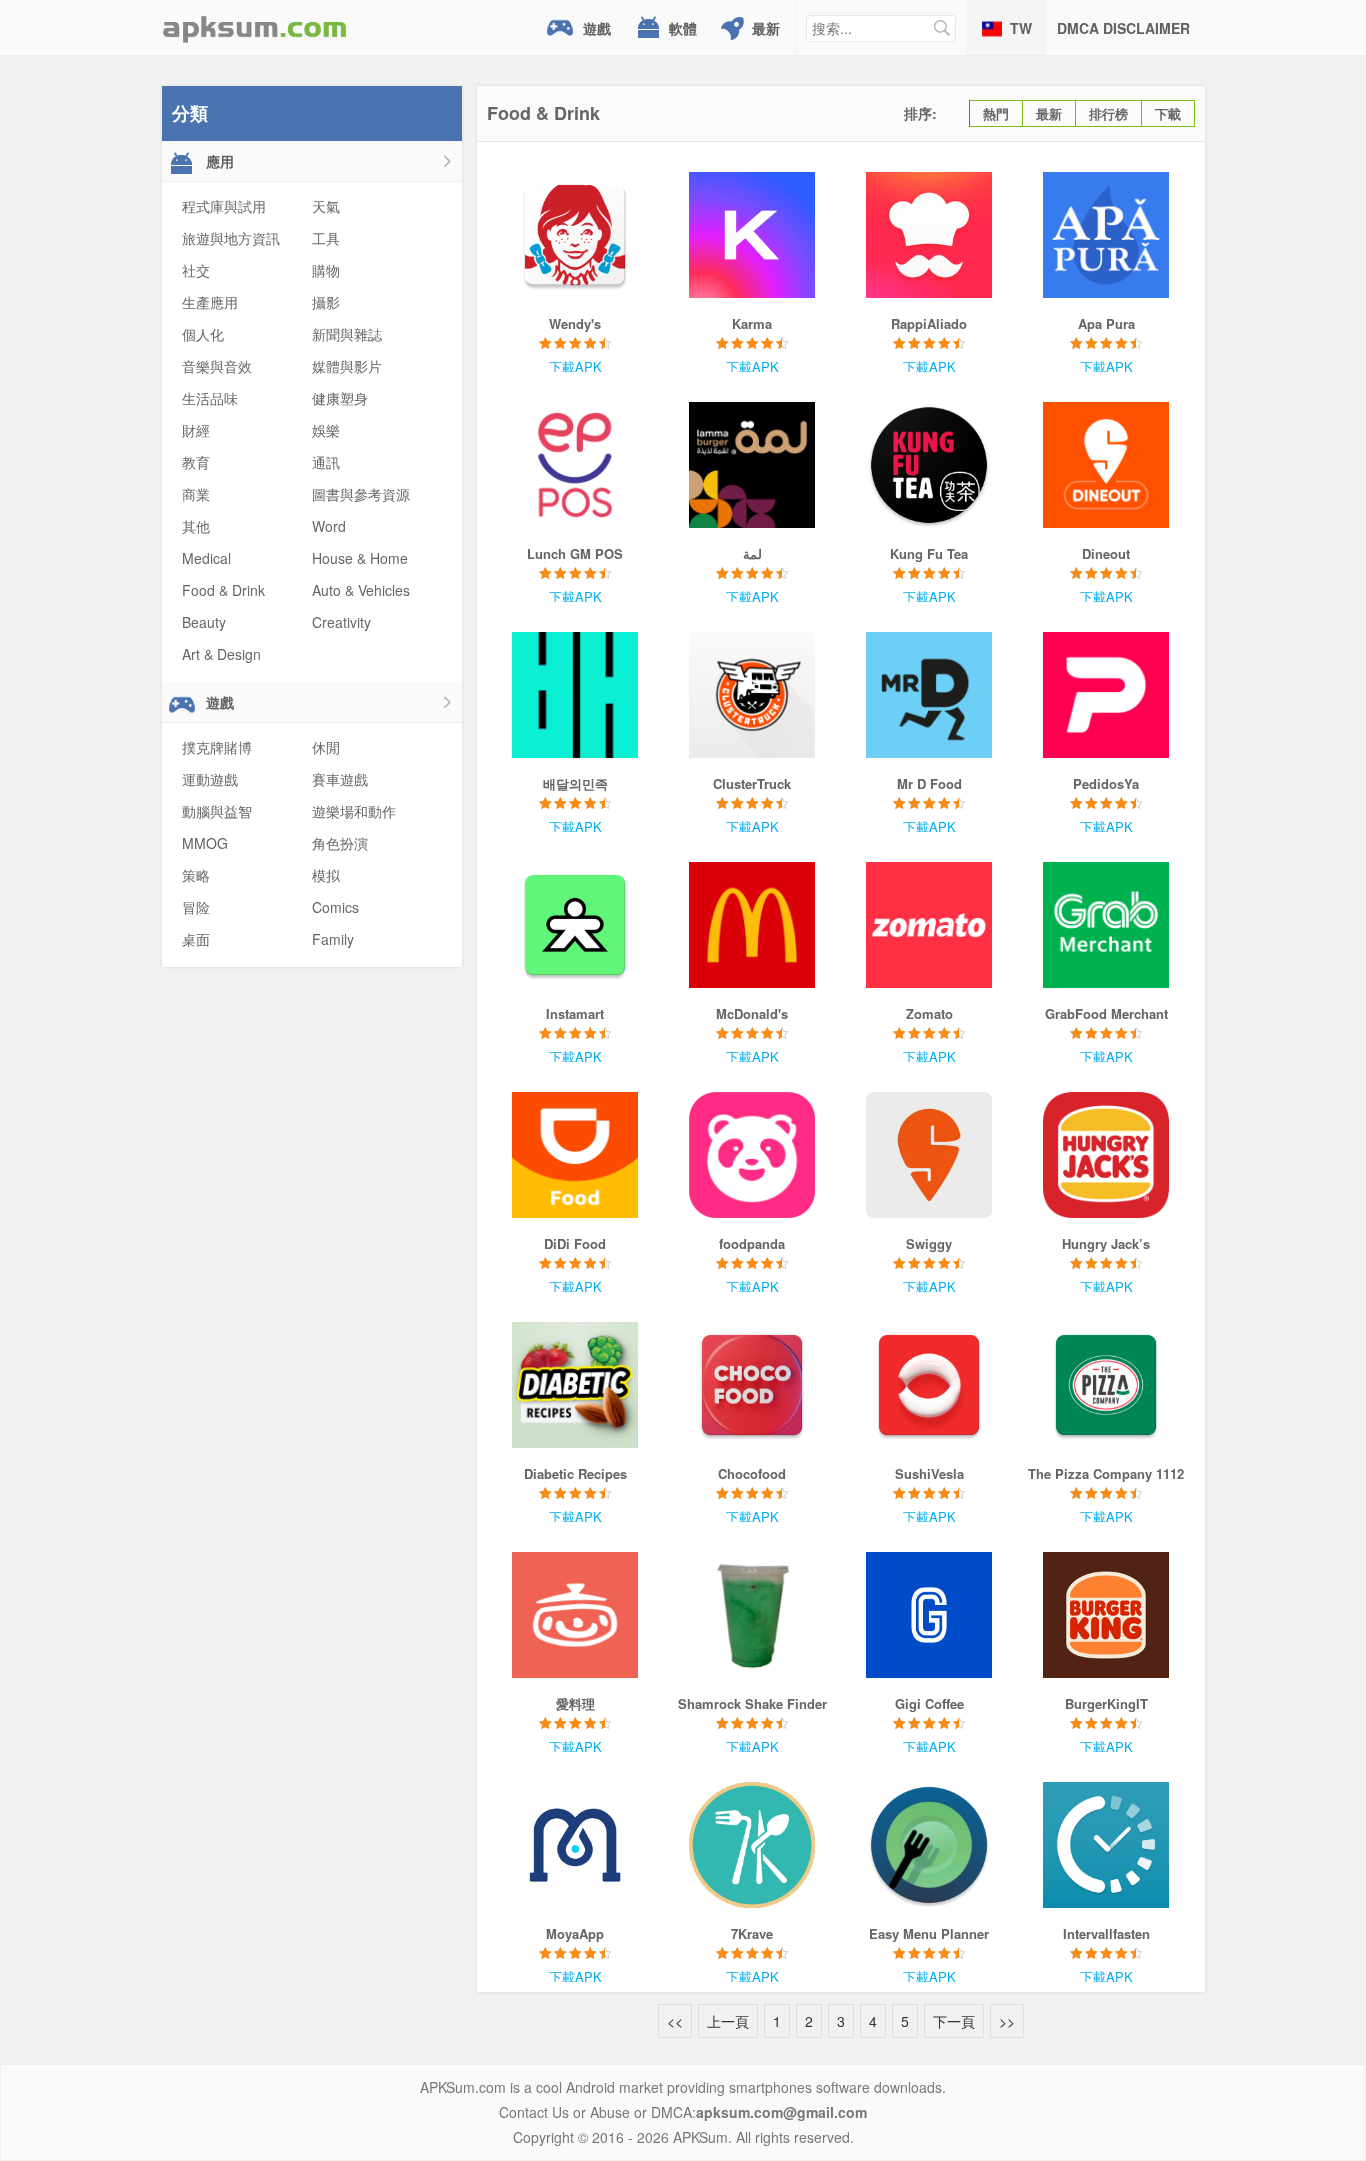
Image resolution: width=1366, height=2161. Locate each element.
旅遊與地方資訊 (231, 238)
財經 (196, 430)
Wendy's (575, 323)
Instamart (575, 1013)
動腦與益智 (217, 811)
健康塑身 (340, 398)
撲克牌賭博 (217, 747)
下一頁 (954, 2021)
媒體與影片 (347, 366)
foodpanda (752, 1243)
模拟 (326, 875)
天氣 (326, 206)
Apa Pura (1106, 323)
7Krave (752, 1933)
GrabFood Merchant (1106, 1013)
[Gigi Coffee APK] (929, 1615)
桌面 (196, 939)
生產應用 (210, 302)
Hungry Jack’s (1106, 1243)
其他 (196, 526)
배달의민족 (575, 783)
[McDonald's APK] (752, 925)
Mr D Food (929, 783)
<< (675, 2021)
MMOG (205, 843)
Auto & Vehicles (361, 590)
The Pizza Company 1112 (1106, 1473)
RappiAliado (929, 323)
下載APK (575, 366)
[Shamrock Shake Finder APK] (752, 1615)
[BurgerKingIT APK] (1106, 1615)
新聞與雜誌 (347, 334)
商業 (196, 494)
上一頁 (728, 2021)
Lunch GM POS (575, 553)
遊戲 (597, 28)
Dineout (1106, 553)
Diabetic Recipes (575, 1473)
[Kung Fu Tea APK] (929, 465)
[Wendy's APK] (575, 235)
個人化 (203, 334)
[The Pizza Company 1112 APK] (1106, 1385)
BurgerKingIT (1106, 1703)
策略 (196, 875)
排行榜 (1108, 113)
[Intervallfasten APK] (1106, 1845)
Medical (206, 558)
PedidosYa (1106, 783)
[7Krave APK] (752, 1845)
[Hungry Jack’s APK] (1106, 1155)
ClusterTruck (752, 783)
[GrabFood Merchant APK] (1106, 925)
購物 (326, 270)
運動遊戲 (210, 779)
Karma (752, 323)
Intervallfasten (1106, 1933)
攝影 (326, 302)
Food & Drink (223, 590)
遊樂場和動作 (354, 811)
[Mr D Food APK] (929, 695)
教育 (196, 462)
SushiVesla (929, 1473)
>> (1007, 2021)
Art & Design (221, 654)
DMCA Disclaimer (1123, 28)
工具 (326, 238)
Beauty (204, 622)
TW (1021, 28)
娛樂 (326, 430)
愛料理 (575, 1703)
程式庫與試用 (224, 206)
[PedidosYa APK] (1106, 695)
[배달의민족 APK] (575, 695)
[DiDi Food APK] (575, 1155)
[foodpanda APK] (752, 1155)
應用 (218, 161)
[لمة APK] (752, 465)
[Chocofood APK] (752, 1385)
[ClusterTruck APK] (752, 695)
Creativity (341, 622)
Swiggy (929, 1243)
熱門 (996, 113)
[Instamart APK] (575, 925)
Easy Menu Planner (929, 1933)
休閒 (326, 747)
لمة (752, 553)
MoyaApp (575, 1933)
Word (329, 526)
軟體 (683, 28)
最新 (766, 28)
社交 (196, 270)
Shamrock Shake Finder (752, 1703)
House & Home (360, 558)
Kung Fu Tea (929, 553)
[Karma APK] (752, 235)
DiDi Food (575, 1243)
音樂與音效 (217, 366)
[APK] (255, 27)
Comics (335, 907)
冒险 (196, 907)
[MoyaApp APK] (575, 1845)
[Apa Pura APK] (1106, 235)
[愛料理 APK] (575, 1615)
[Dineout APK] (1106, 465)
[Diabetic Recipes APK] (575, 1385)
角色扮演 (340, 843)
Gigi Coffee (929, 1703)
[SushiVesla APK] (929, 1385)
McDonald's (752, 1013)
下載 (1168, 113)
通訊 (326, 462)
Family (333, 939)
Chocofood (752, 1473)
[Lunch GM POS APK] (575, 465)
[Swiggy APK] (929, 1155)
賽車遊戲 (340, 779)
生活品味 (210, 398)
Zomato (929, 1013)
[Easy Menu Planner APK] (929, 1845)
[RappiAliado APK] (929, 235)
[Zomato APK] (929, 925)
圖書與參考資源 (361, 494)
